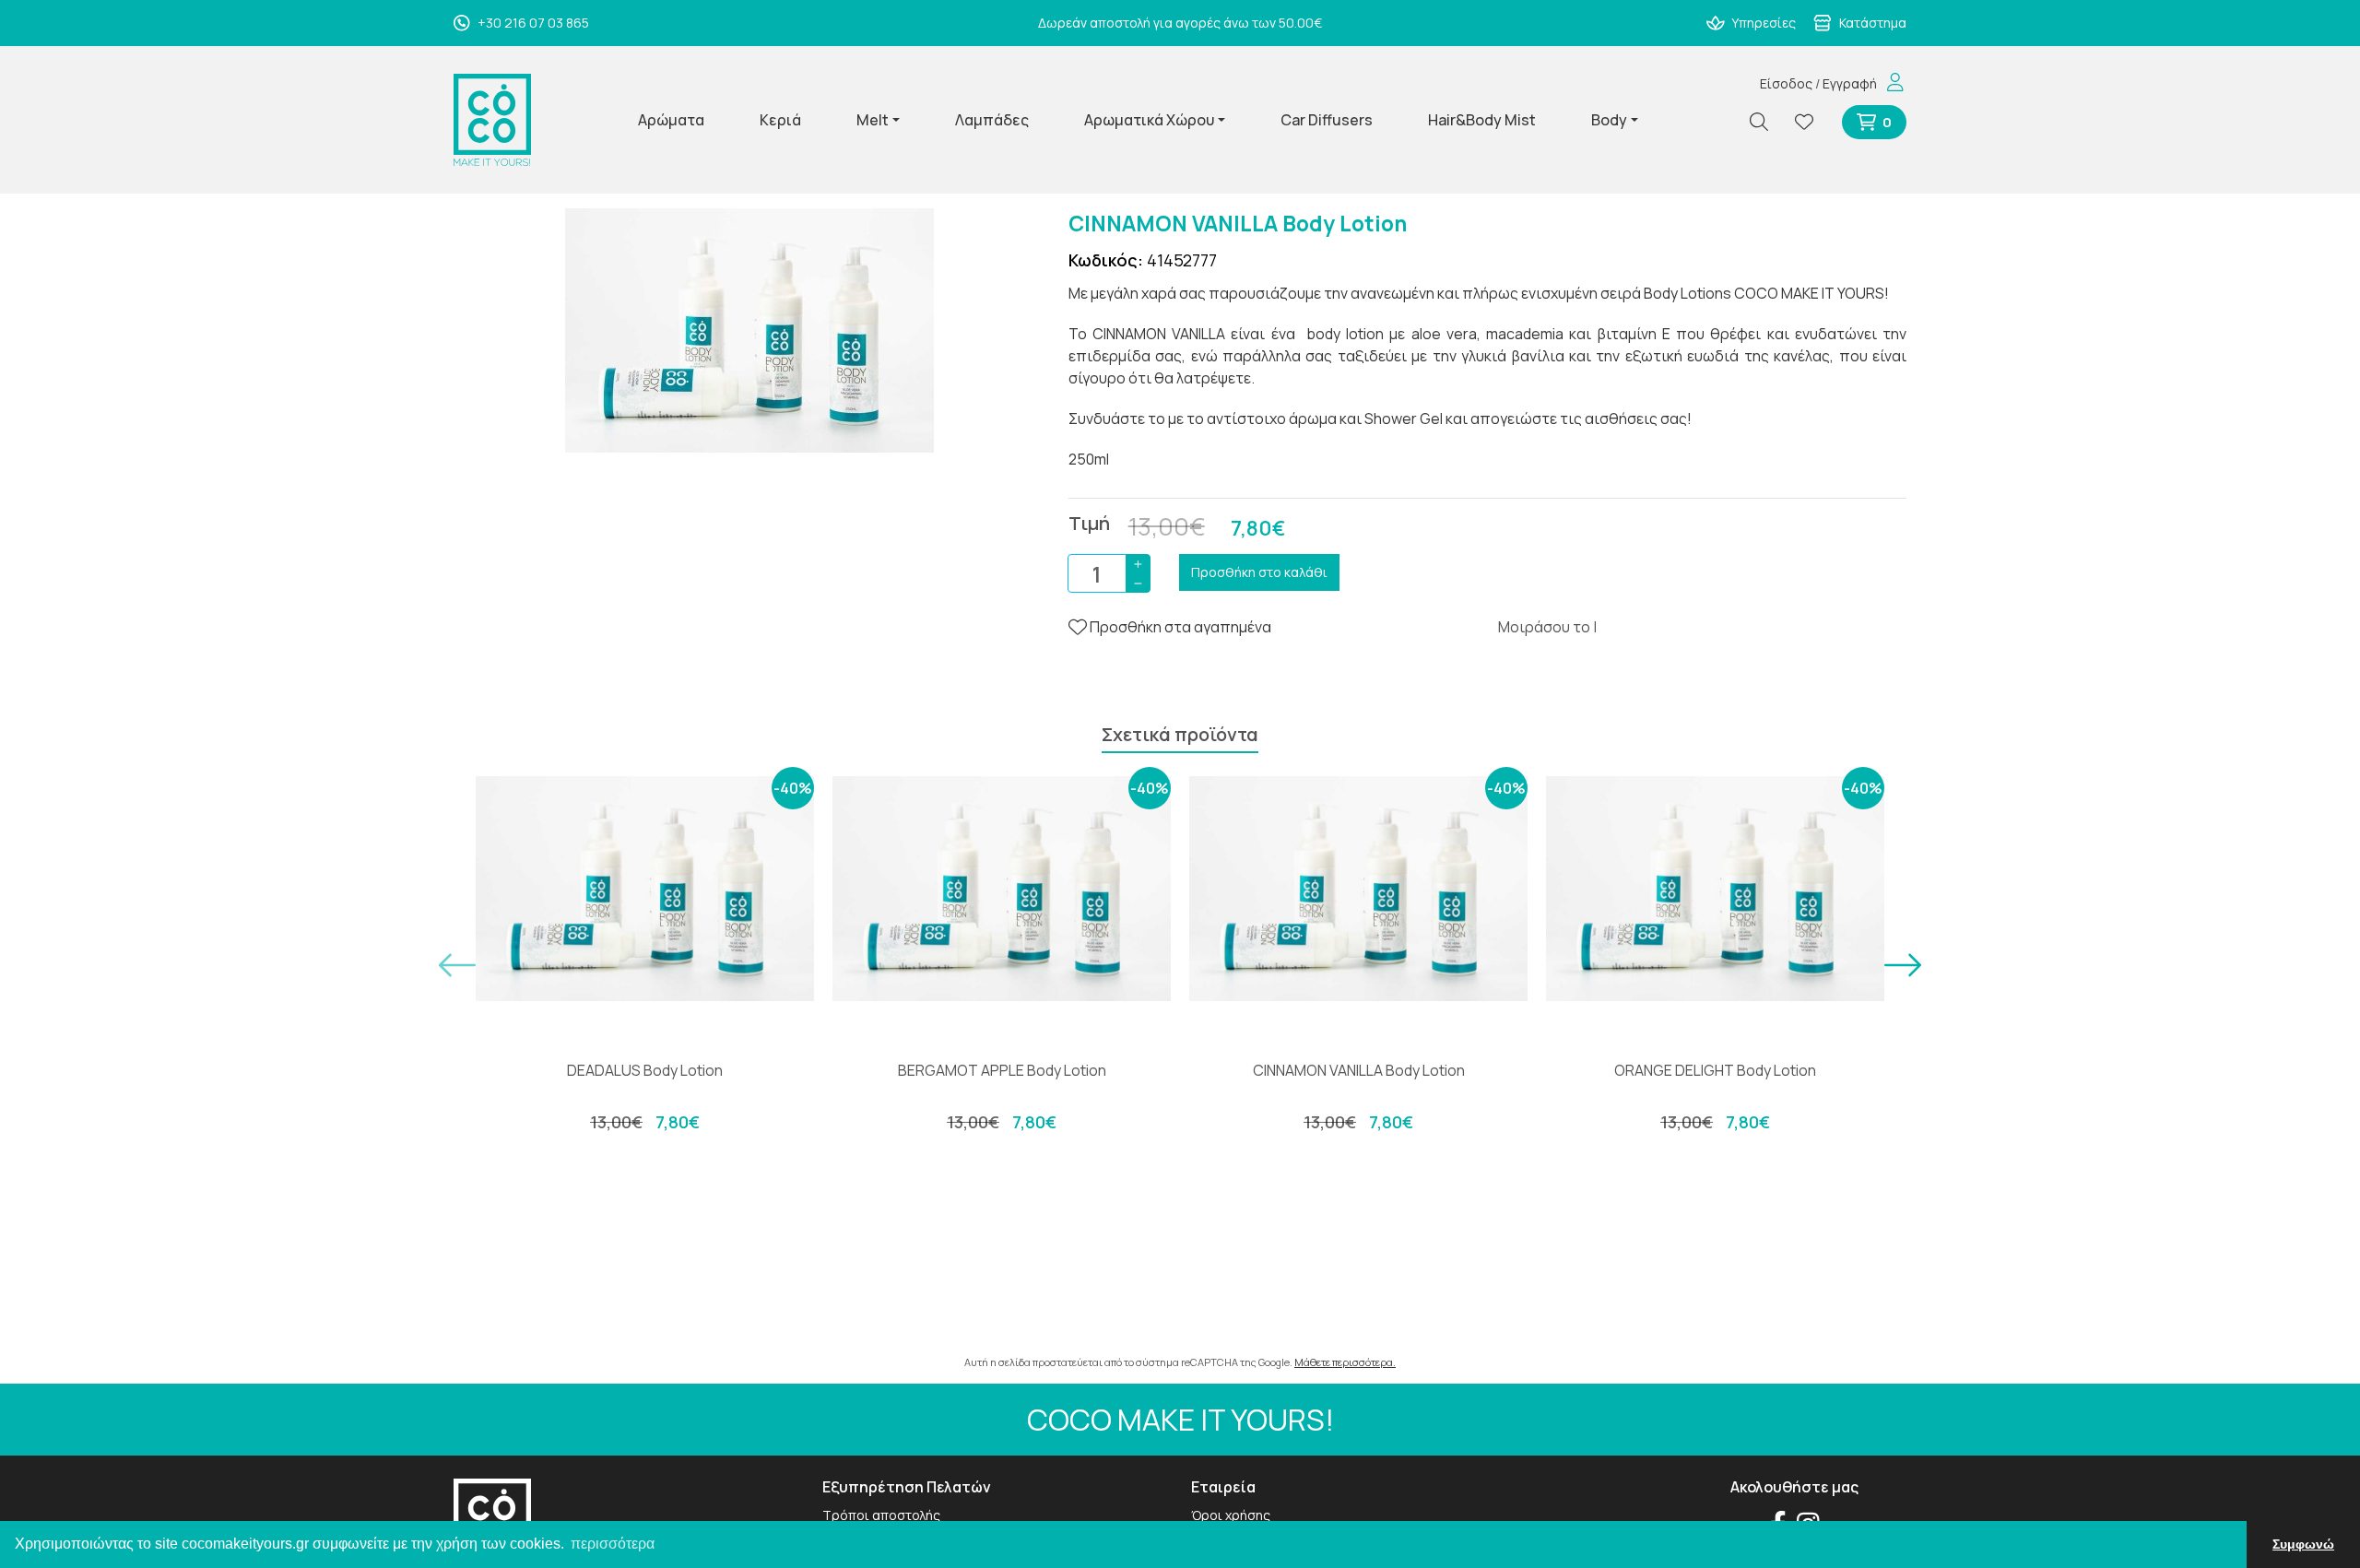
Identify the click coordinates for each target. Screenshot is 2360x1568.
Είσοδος (1786, 83)
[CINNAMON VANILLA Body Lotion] (749, 329)
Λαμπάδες (992, 120)
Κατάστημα (1871, 23)
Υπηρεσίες (1762, 23)
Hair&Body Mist (1482, 120)
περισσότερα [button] (613, 1544)
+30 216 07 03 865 (532, 23)
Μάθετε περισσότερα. (1345, 1362)
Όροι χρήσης (1231, 1515)
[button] (457, 965)
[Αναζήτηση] (1766, 122)
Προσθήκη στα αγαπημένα (1179, 627)
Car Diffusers (1327, 120)
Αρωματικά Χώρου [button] (1149, 120)
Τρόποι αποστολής (881, 1515)
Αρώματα (671, 120)
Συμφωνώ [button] (2303, 1544)
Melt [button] (873, 120)
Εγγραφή (1850, 83)
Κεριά (780, 120)
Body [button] (1609, 120)
